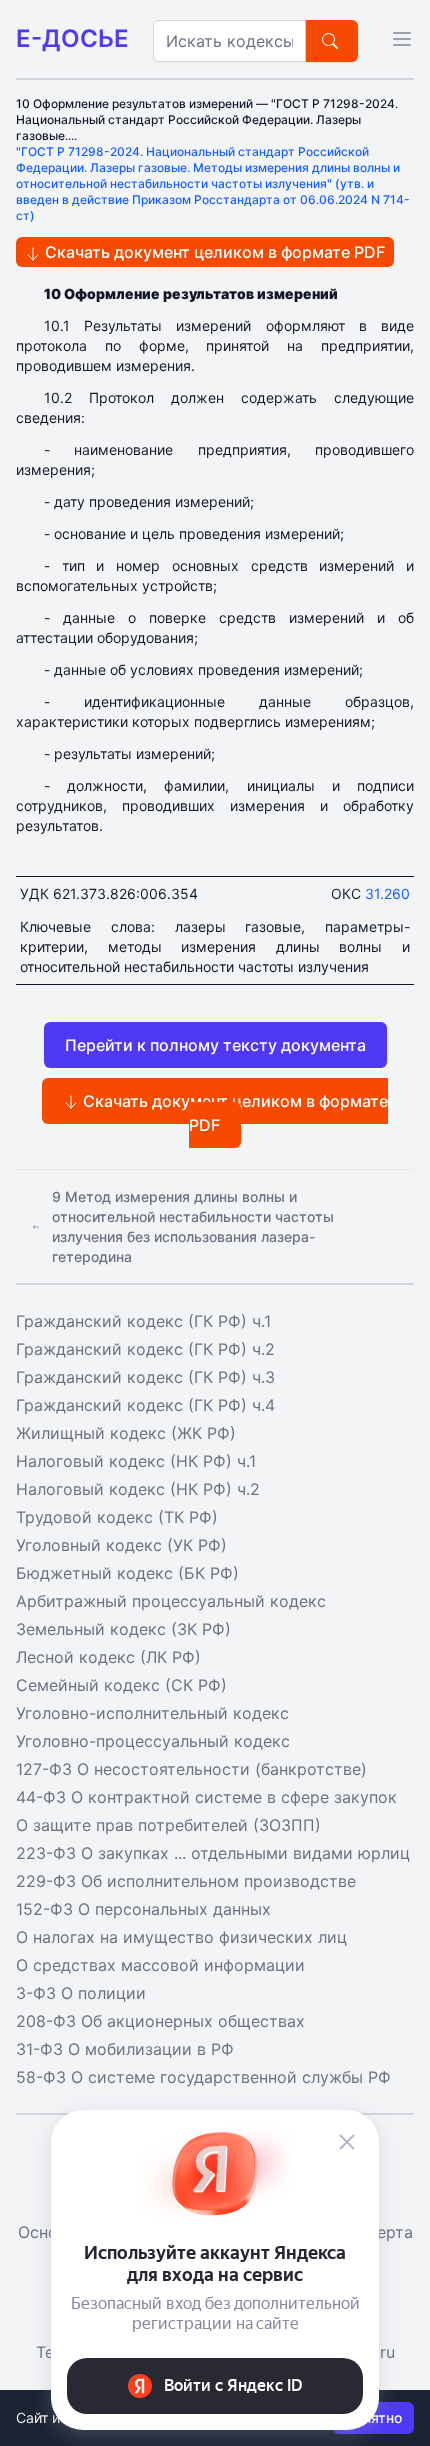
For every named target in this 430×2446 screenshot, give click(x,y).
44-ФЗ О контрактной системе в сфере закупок (206, 1797)
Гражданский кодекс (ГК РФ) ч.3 (145, 1377)
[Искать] (332, 41)
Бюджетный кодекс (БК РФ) (127, 1573)
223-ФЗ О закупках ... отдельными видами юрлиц (213, 1853)
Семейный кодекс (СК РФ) (121, 1685)
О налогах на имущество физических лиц (181, 1937)
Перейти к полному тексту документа (215, 1045)
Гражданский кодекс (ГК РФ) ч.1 (143, 1321)
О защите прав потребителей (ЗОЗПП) (168, 1825)
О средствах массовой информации (160, 1965)
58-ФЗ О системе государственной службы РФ (203, 2077)
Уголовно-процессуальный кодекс (153, 1741)
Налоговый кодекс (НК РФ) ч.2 (138, 1489)
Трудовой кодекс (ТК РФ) (117, 1517)
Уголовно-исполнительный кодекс (152, 1713)
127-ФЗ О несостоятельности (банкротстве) (191, 1769)
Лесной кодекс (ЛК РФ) (108, 1657)
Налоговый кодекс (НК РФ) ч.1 (136, 1461)
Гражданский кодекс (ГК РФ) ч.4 (145, 1405)
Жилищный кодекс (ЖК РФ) (126, 1433)
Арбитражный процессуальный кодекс (171, 1601)
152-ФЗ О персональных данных (143, 1909)
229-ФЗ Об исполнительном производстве (186, 1881)
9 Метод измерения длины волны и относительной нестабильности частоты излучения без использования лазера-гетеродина (193, 1226)
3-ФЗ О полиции (81, 1993)
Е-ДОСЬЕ (72, 38)
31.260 (387, 893)
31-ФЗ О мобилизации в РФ (125, 2049)
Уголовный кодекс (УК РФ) (121, 1545)
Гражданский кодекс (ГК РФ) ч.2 (145, 1349)
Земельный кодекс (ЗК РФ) (123, 1629)
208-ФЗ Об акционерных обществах (160, 2021)
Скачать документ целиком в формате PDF (213, 252)
